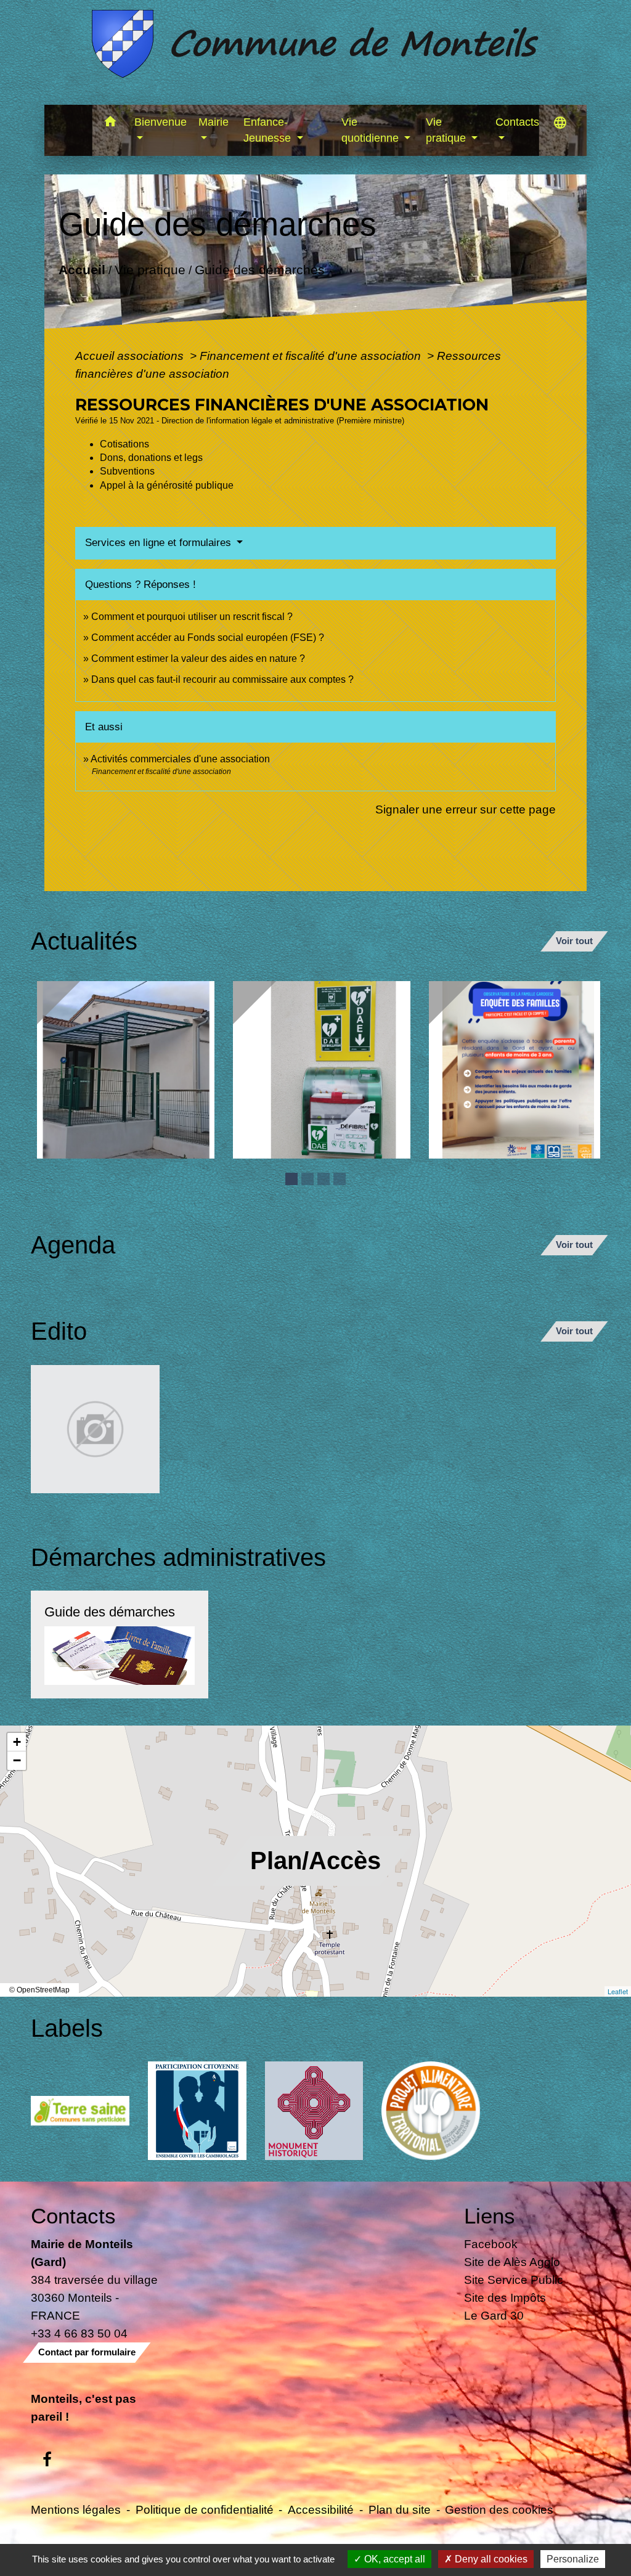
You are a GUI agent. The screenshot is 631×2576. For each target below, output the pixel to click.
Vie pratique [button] (447, 130)
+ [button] (17, 1742)
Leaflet (618, 1991)
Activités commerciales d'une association (180, 759)
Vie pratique (149, 269)
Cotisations (124, 444)
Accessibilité (321, 2509)
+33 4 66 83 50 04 (79, 2333)
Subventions (127, 471)
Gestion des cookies (499, 2509)
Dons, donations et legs (151, 458)
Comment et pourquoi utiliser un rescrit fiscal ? (192, 617)
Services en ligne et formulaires (160, 543)
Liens (490, 2216)
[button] (111, 124)
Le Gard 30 (494, 2315)
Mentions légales (76, 2509)
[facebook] (47, 2460)
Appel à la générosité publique (167, 485)
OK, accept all (393, 2559)
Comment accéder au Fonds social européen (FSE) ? (208, 638)
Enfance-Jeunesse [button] (269, 130)
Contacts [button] (517, 122)
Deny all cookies (490, 2559)
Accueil (81, 269)
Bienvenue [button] (161, 122)
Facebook (491, 2244)
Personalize (573, 2559)
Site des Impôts (505, 2297)
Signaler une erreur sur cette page (466, 809)
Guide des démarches (259, 269)
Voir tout (574, 941)
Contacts (73, 2216)
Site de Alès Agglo (512, 2262)
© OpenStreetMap (39, 1990)
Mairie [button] (214, 122)
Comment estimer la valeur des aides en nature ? (198, 658)
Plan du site (400, 2509)
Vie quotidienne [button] (372, 130)
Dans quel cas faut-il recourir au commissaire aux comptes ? (222, 679)
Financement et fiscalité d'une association (312, 356)
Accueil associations (131, 356)
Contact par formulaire (87, 2352)
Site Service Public (514, 2280)
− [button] (17, 1760)
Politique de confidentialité (205, 2509)
